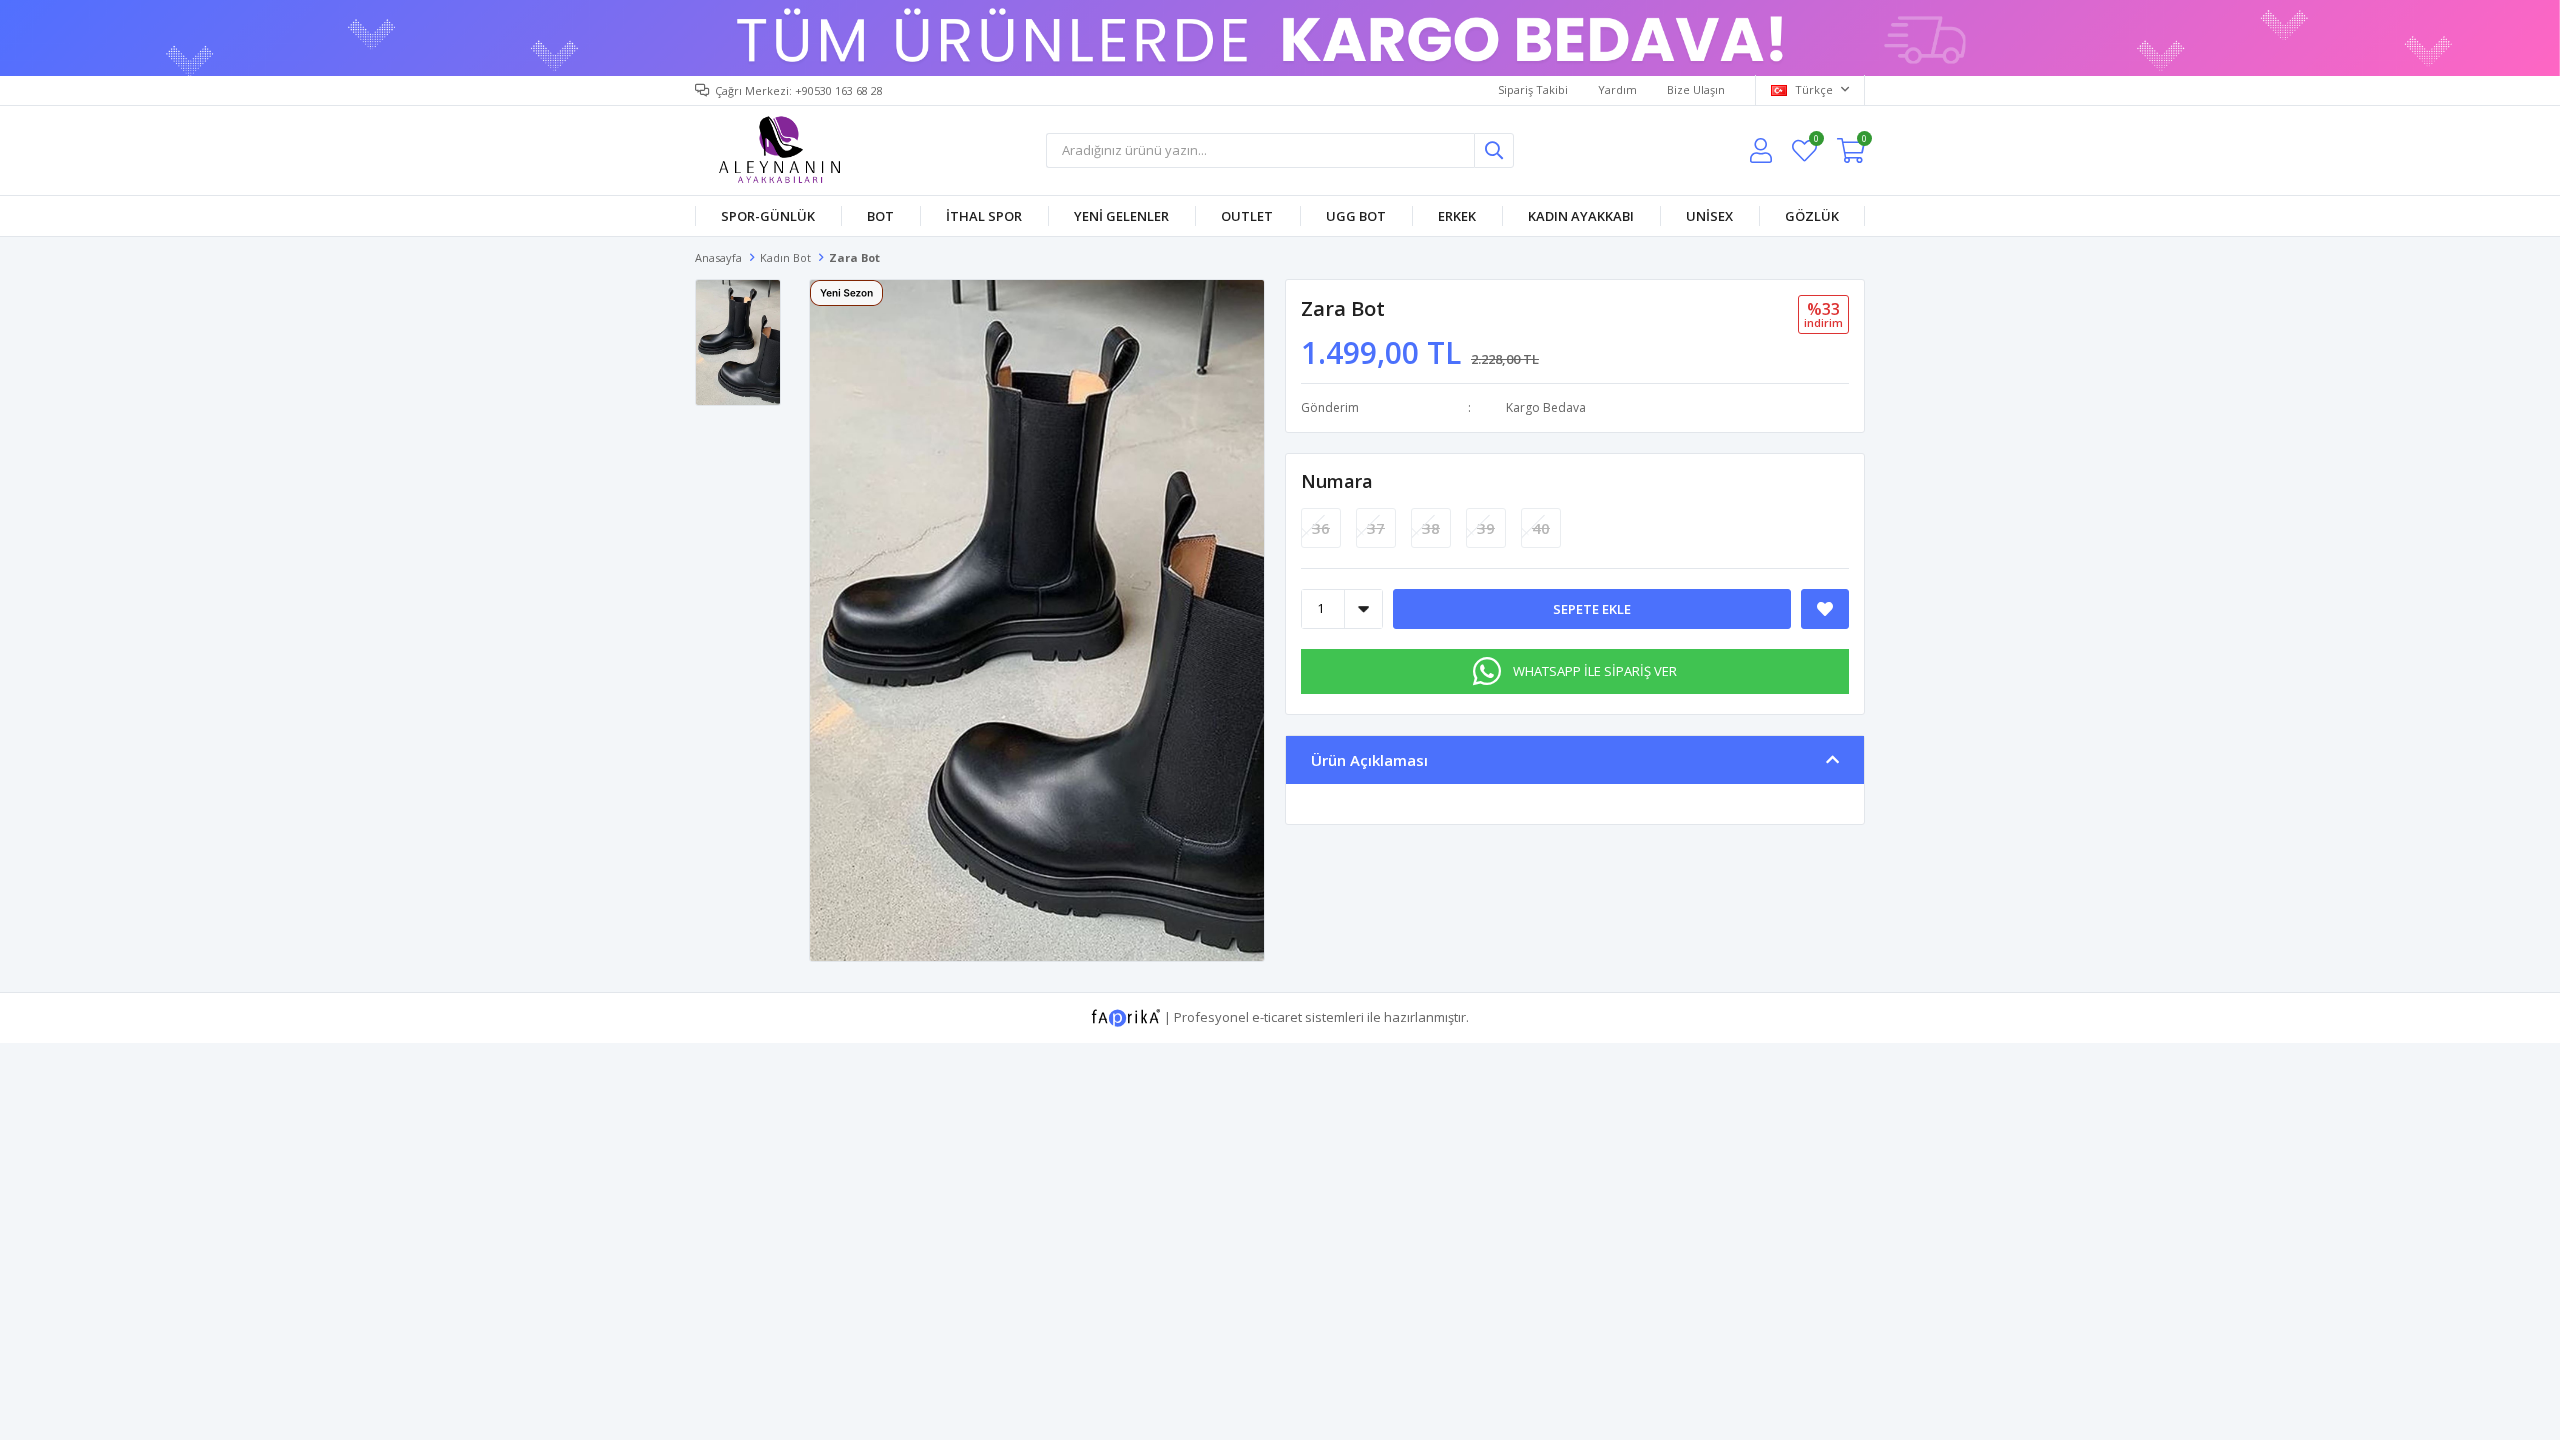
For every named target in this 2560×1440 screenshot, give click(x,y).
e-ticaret (1277, 1016)
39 (1486, 528)
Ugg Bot (1356, 216)
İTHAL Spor (984, 216)
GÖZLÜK (1812, 216)
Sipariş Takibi (1533, 89)
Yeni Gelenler (1121, 216)
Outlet (1247, 216)
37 (1376, 528)
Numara (1337, 481)
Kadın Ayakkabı (1581, 216)
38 (1431, 528)
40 (1541, 528)
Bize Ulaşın (1696, 89)
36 (1321, 528)
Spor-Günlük (768, 216)
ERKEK (1457, 216)
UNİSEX (1709, 216)
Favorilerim (1815, 141)
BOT (880, 216)
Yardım (1617, 89)
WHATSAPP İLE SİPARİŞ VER (1595, 671)
